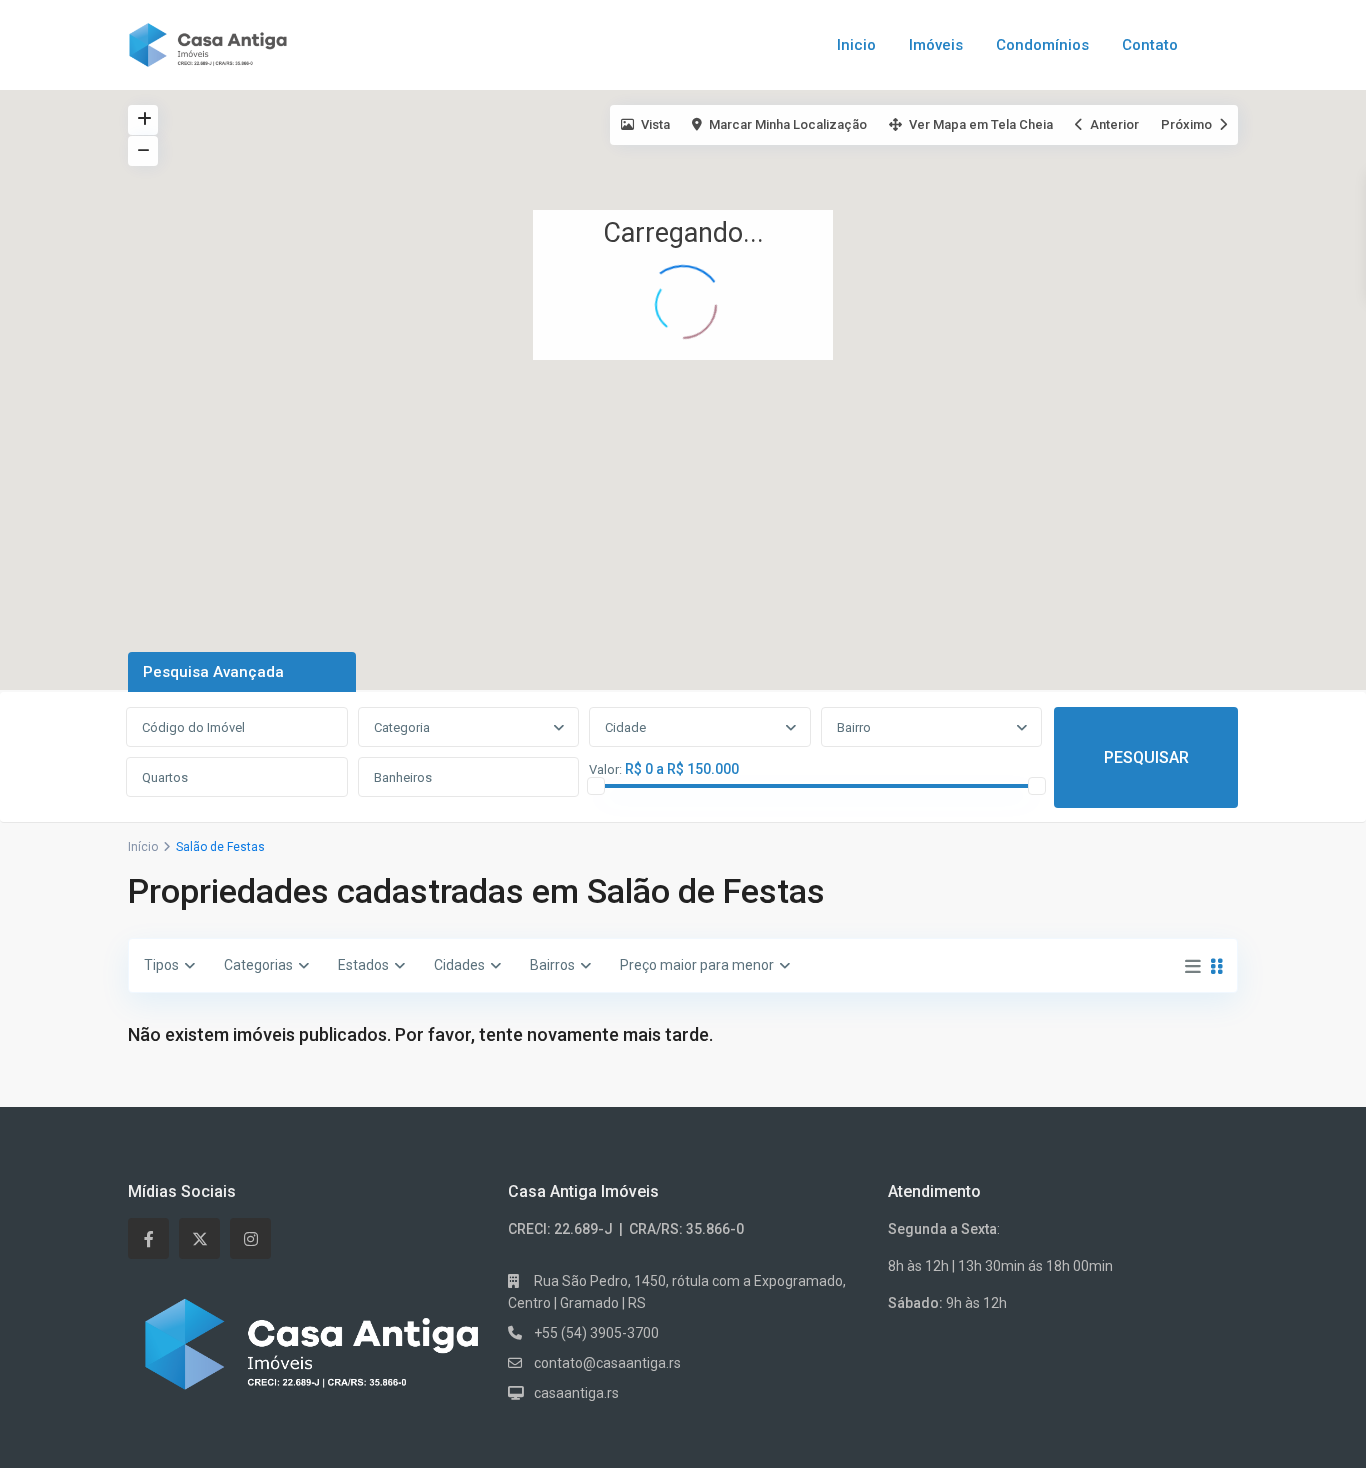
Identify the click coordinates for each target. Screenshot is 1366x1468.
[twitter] (199, 1238)
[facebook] (148, 1238)
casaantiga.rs (576, 1393)
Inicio (856, 45)
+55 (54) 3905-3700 (596, 1333)
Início (143, 847)
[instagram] (250, 1238)
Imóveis (936, 45)
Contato (1150, 45)
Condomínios (1042, 45)
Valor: (605, 770)
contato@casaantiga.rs (607, 1363)
